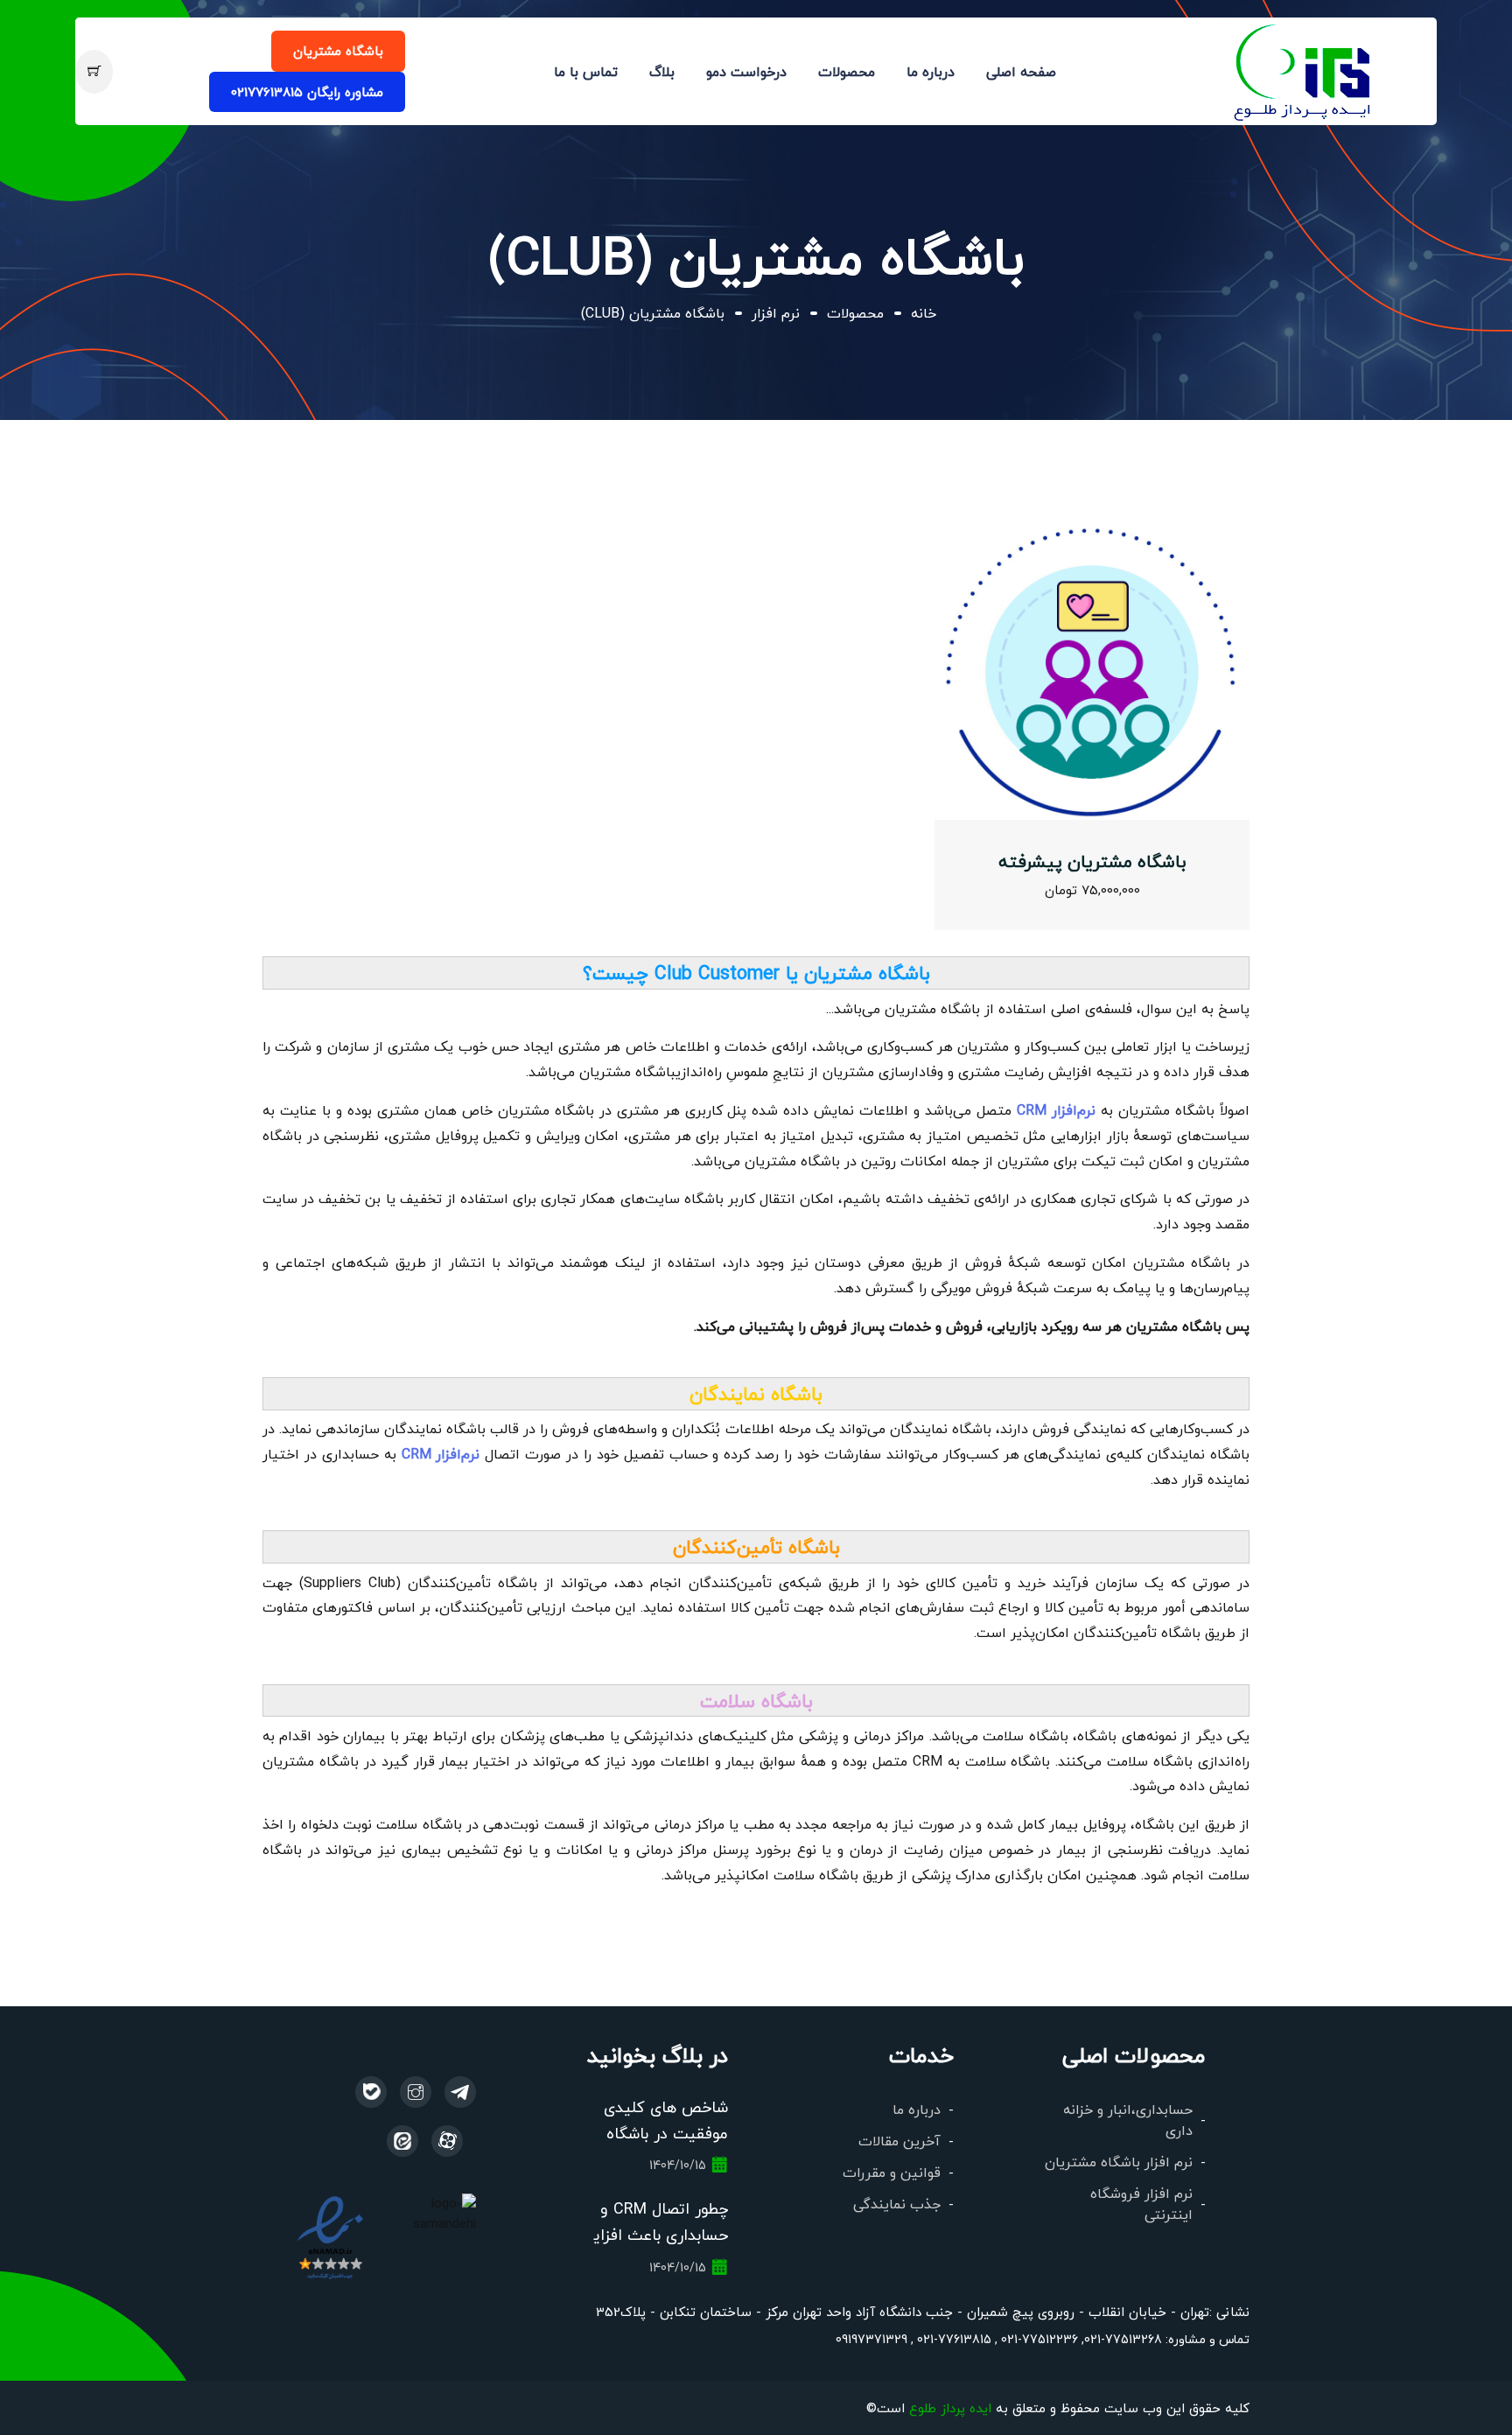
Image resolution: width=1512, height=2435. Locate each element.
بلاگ (662, 71)
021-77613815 (952, 2339)
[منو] (1303, 69)
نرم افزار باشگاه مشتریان (1119, 2162)
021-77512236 (1038, 2339)
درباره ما (931, 71)
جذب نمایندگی (897, 2204)
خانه (924, 313)
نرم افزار (776, 313)
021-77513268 (1123, 2339)
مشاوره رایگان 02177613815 (307, 91)
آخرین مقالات (899, 2141)
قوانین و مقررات (892, 2172)
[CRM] (460, 2092)
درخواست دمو (746, 71)
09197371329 (871, 2339)
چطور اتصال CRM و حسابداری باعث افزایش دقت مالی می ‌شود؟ (651, 2235)
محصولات (847, 71)
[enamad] (330, 2236)
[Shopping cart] (94, 72)
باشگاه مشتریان (338, 50)
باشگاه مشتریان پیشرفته (1092, 861)
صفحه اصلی (1021, 71)
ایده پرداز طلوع (950, 2407)
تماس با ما (586, 71)
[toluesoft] (416, 2092)
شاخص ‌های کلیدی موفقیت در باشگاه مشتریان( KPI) (666, 2133)
